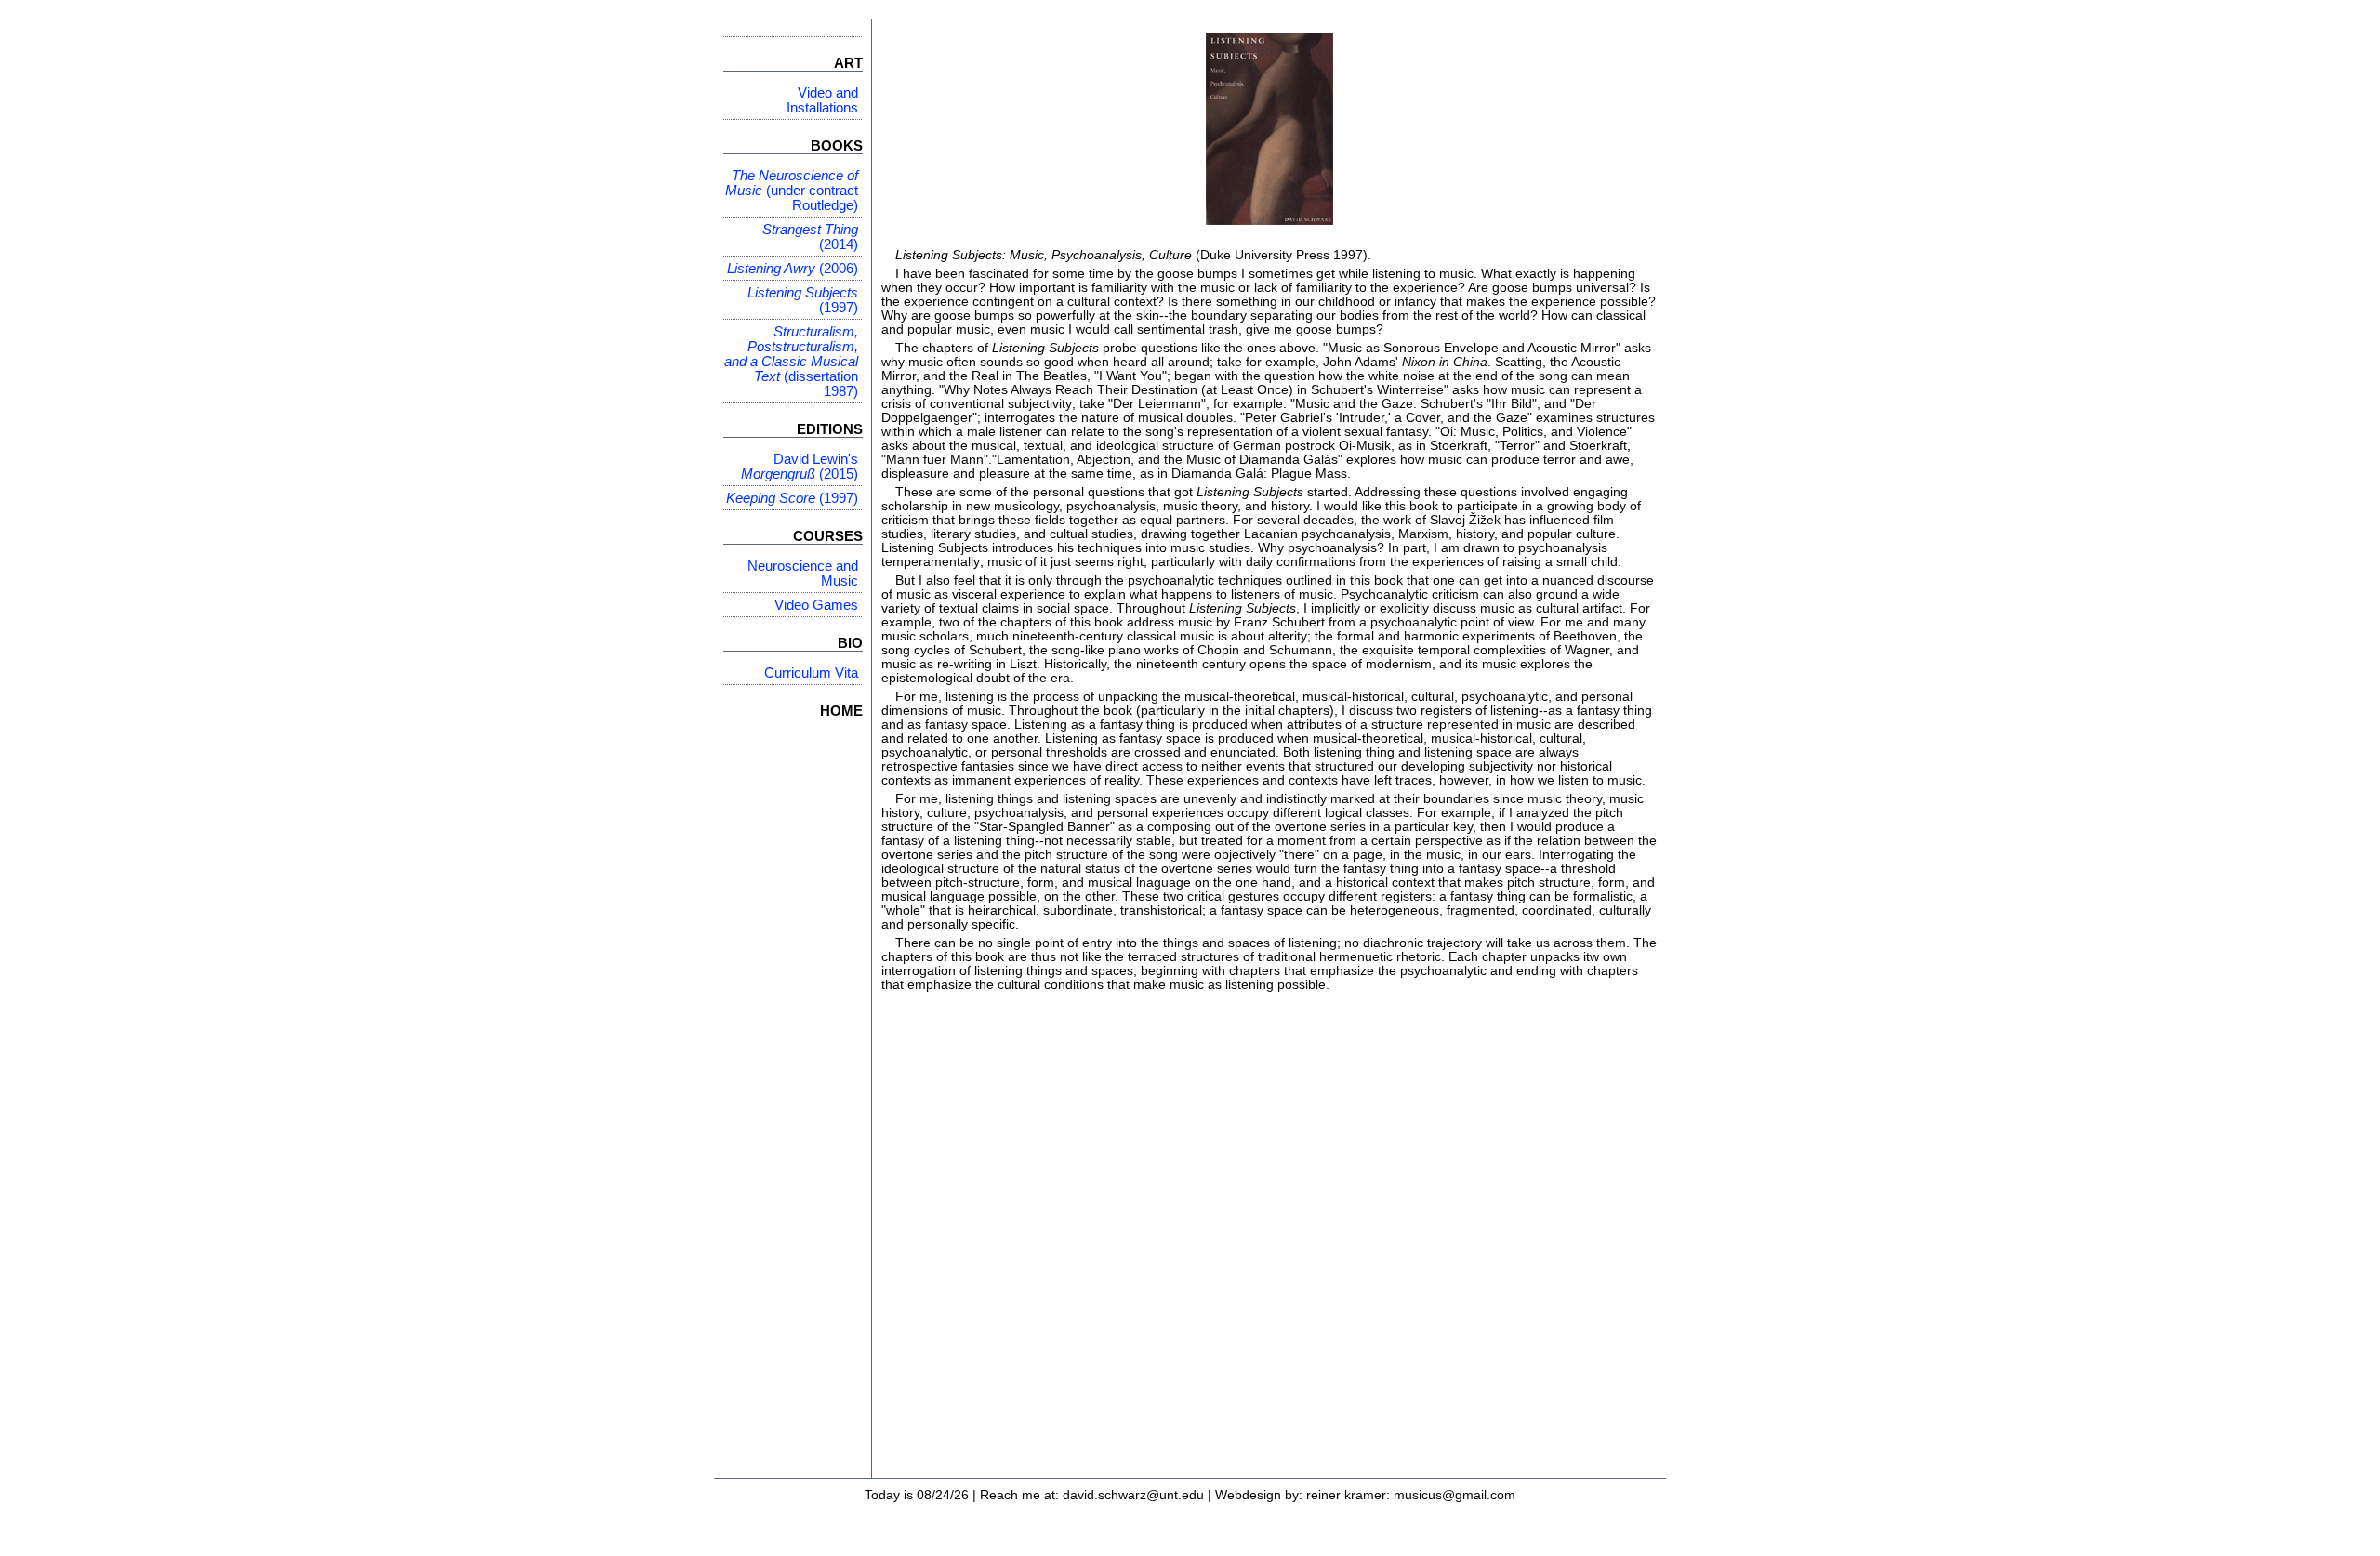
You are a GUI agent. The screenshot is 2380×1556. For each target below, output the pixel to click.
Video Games (816, 605)
